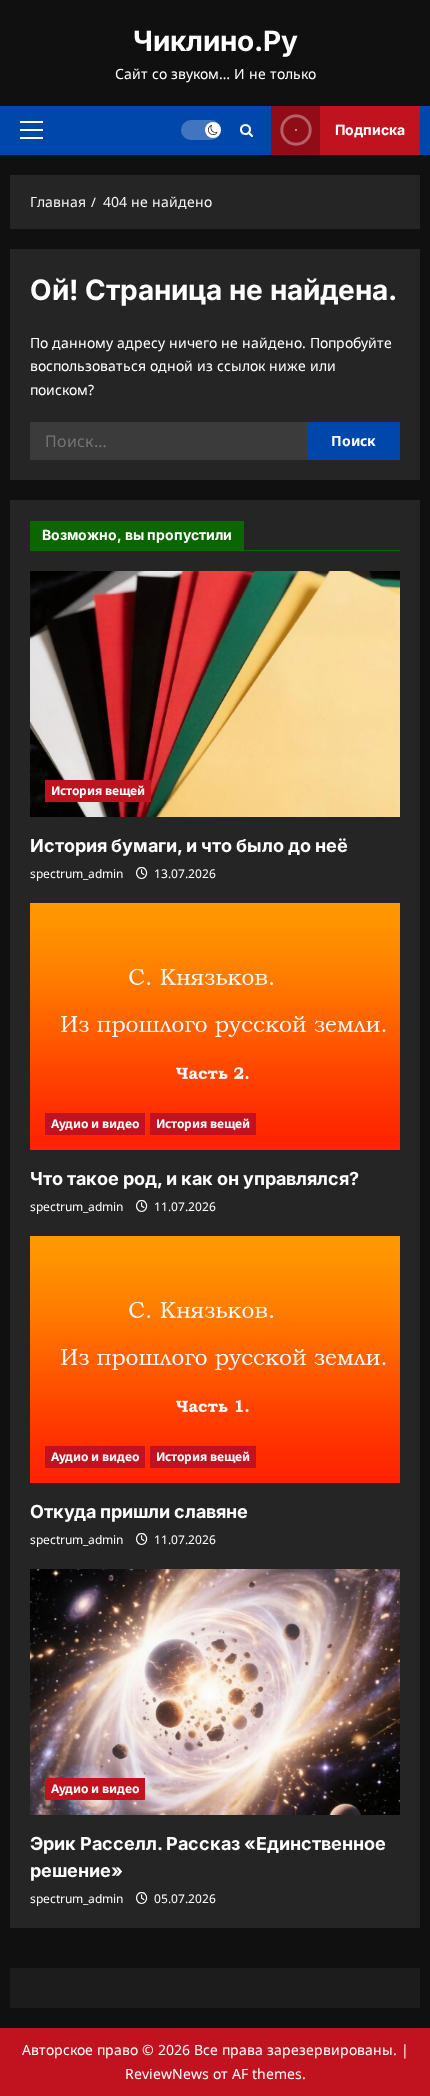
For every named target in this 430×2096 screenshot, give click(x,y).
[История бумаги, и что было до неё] (215, 694)
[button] (31, 130)
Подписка (370, 129)
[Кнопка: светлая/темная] (201, 130)
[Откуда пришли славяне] (215, 1359)
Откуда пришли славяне (139, 1511)
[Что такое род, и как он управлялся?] (215, 1026)
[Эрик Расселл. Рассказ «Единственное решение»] (215, 1692)
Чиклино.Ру (215, 41)
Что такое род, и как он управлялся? (194, 1178)
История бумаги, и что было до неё (189, 845)
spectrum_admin (76, 873)
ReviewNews (167, 2073)
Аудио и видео (95, 1123)
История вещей (98, 790)
